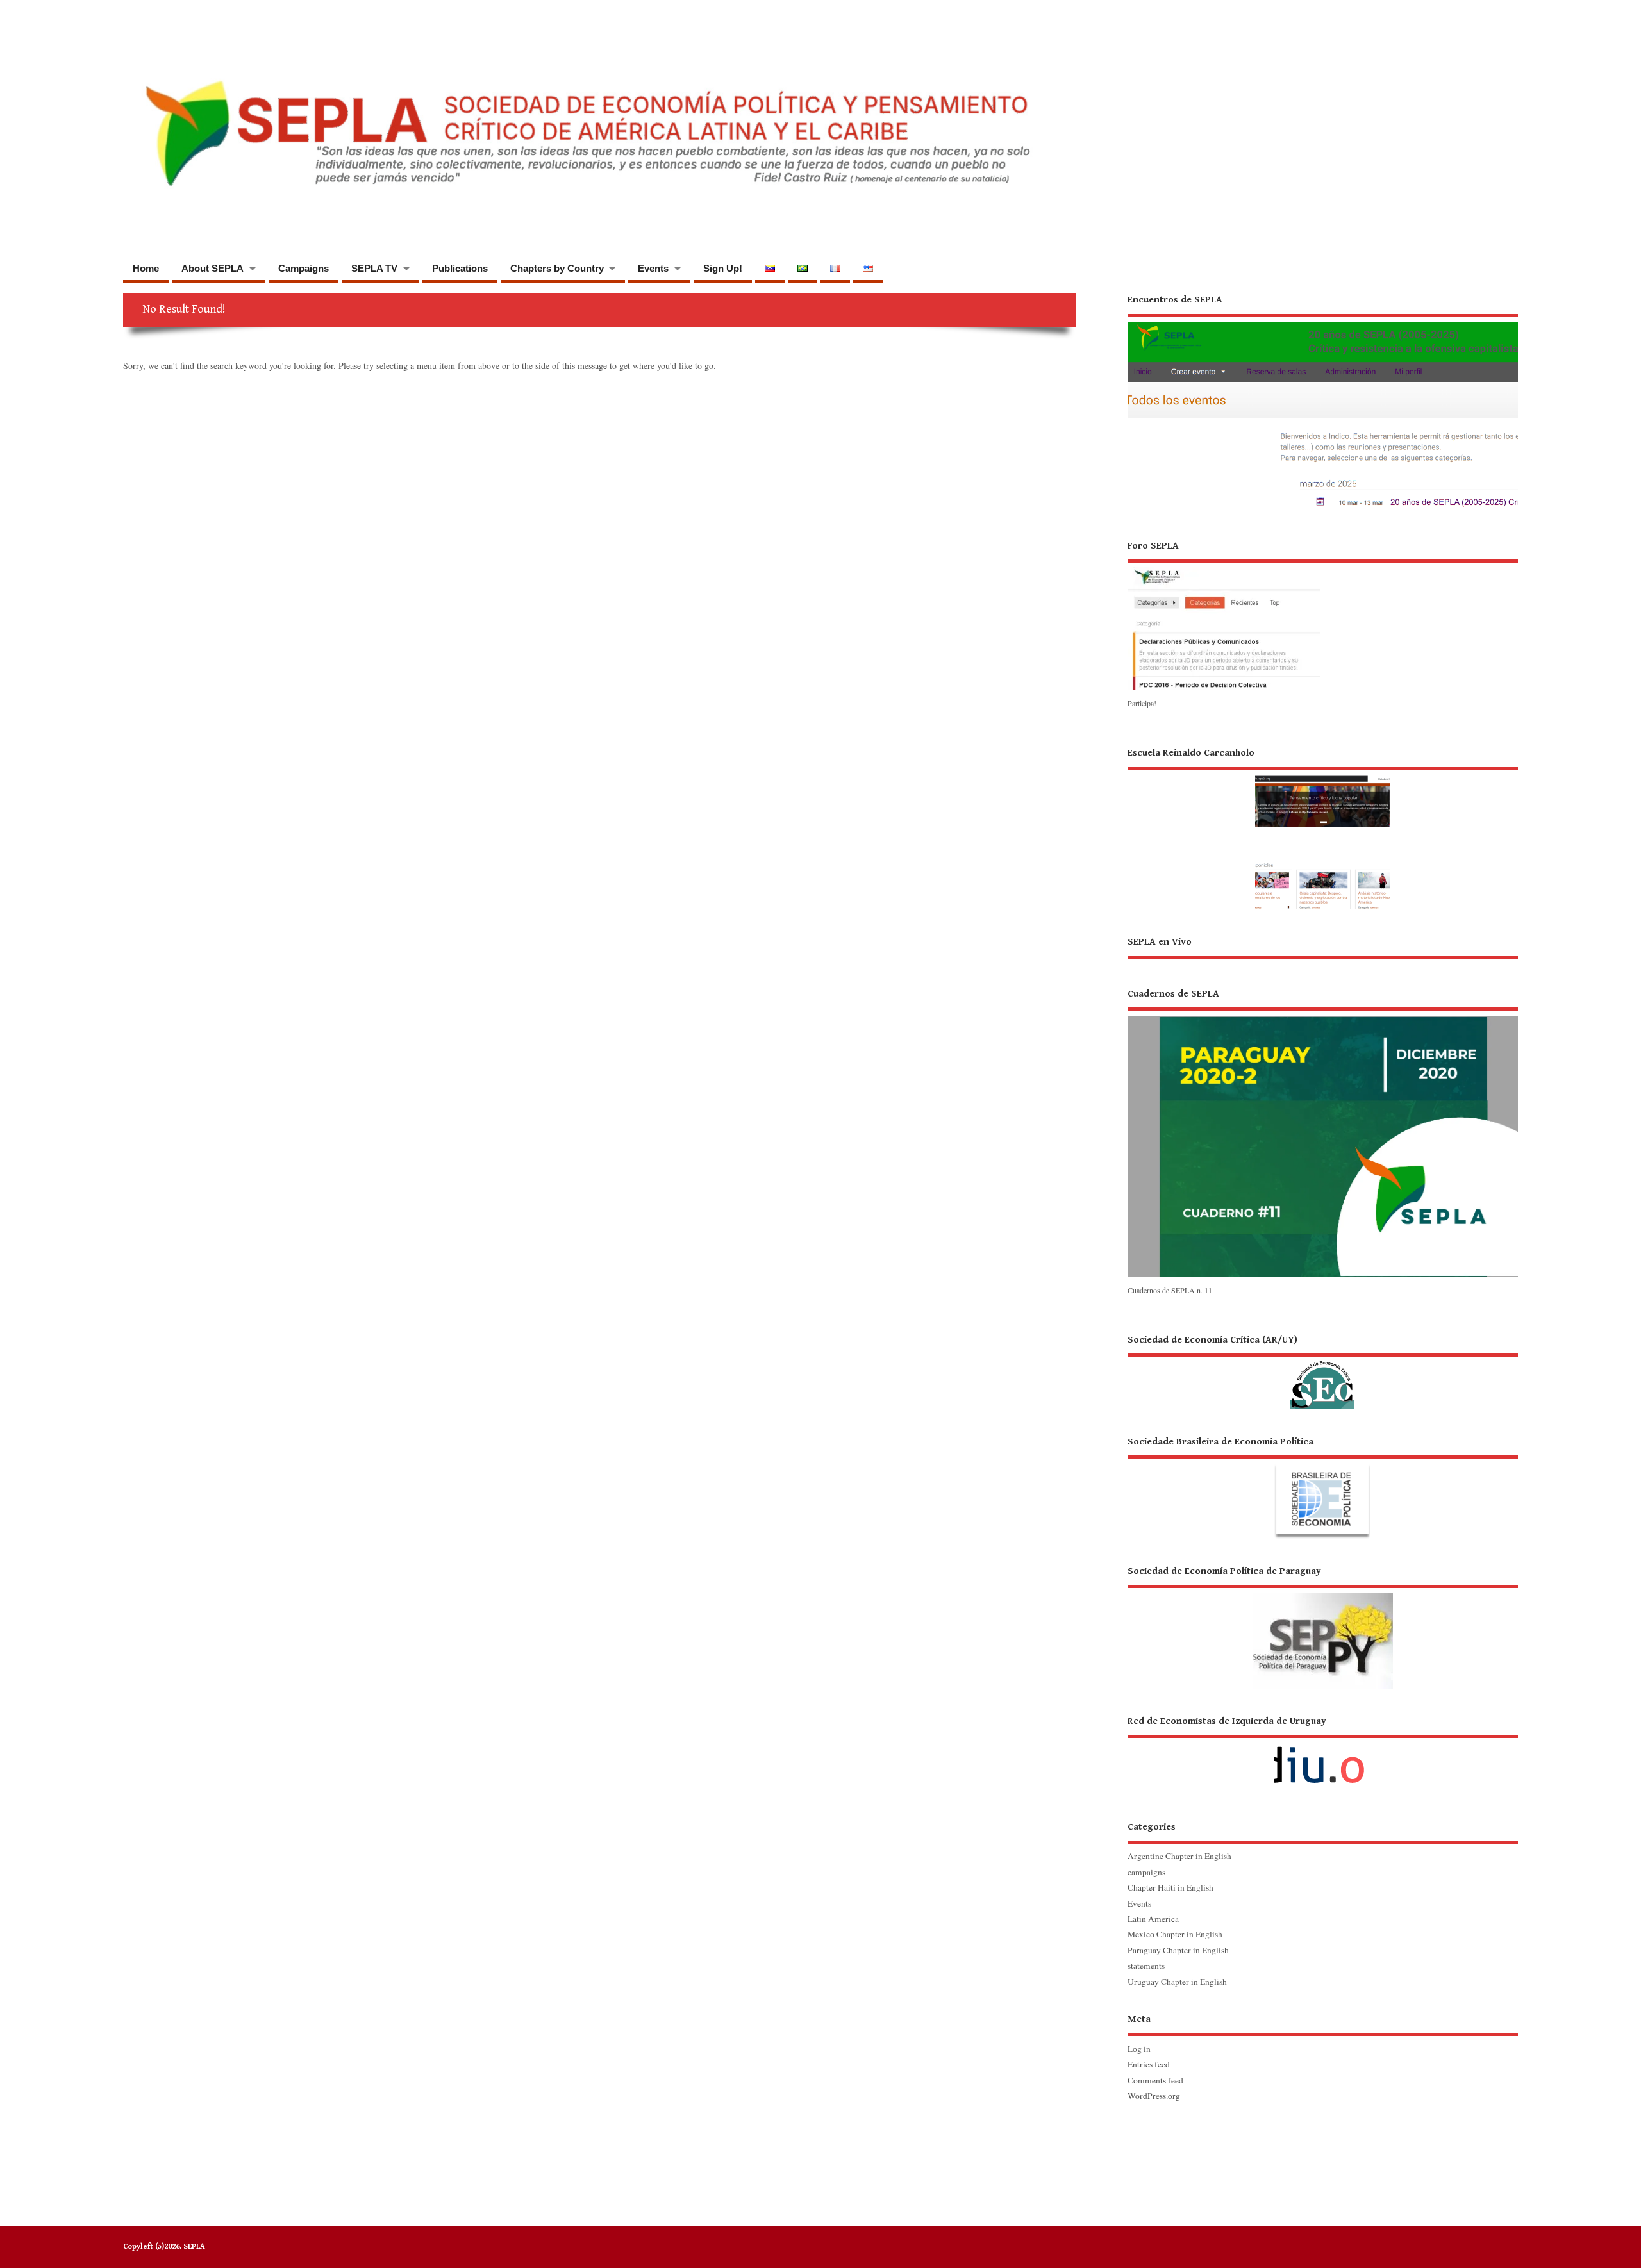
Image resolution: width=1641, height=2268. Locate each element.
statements (1146, 1966)
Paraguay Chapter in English (1178, 1950)
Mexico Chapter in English (1175, 1934)
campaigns (1146, 1872)
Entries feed (1149, 2064)
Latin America (1153, 1919)
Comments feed (1155, 2080)
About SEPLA (212, 268)
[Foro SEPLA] (1224, 689)
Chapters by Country (557, 268)
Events (653, 268)
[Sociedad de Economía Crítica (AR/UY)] (1323, 1371)
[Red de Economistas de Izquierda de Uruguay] (1323, 1754)
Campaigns (304, 268)
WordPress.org (1154, 2096)
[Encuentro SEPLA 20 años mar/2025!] (1323, 508)
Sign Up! (723, 268)
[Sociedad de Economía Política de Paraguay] (1323, 1627)
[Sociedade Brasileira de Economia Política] (1323, 1487)
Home (146, 268)
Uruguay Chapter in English (1177, 1982)
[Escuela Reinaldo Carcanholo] (1323, 828)
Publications (460, 268)
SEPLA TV (374, 268)
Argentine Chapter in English (1179, 1856)
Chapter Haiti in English (1170, 1887)
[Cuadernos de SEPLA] (1323, 1275)
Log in (1139, 2049)
